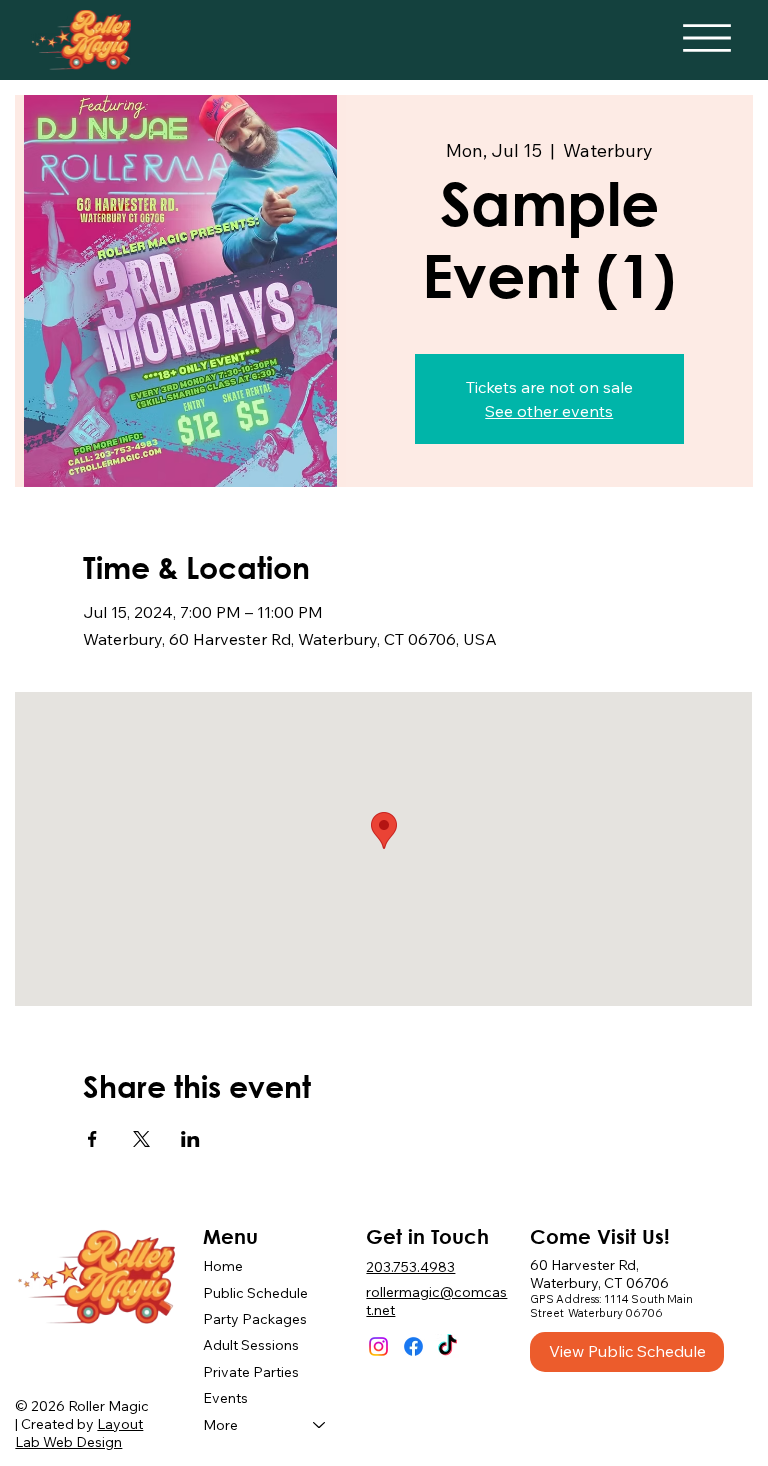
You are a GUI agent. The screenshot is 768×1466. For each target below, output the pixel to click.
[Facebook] (413, 1346)
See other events (549, 411)
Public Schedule (255, 1293)
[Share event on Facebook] (92, 1139)
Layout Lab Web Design (79, 1433)
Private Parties (251, 1372)
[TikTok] (447, 1346)
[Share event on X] (141, 1139)
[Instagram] (378, 1346)
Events (225, 1398)
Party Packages (255, 1319)
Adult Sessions (251, 1345)
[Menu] (707, 38)
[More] (320, 1425)
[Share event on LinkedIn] (190, 1139)
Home (223, 1266)
